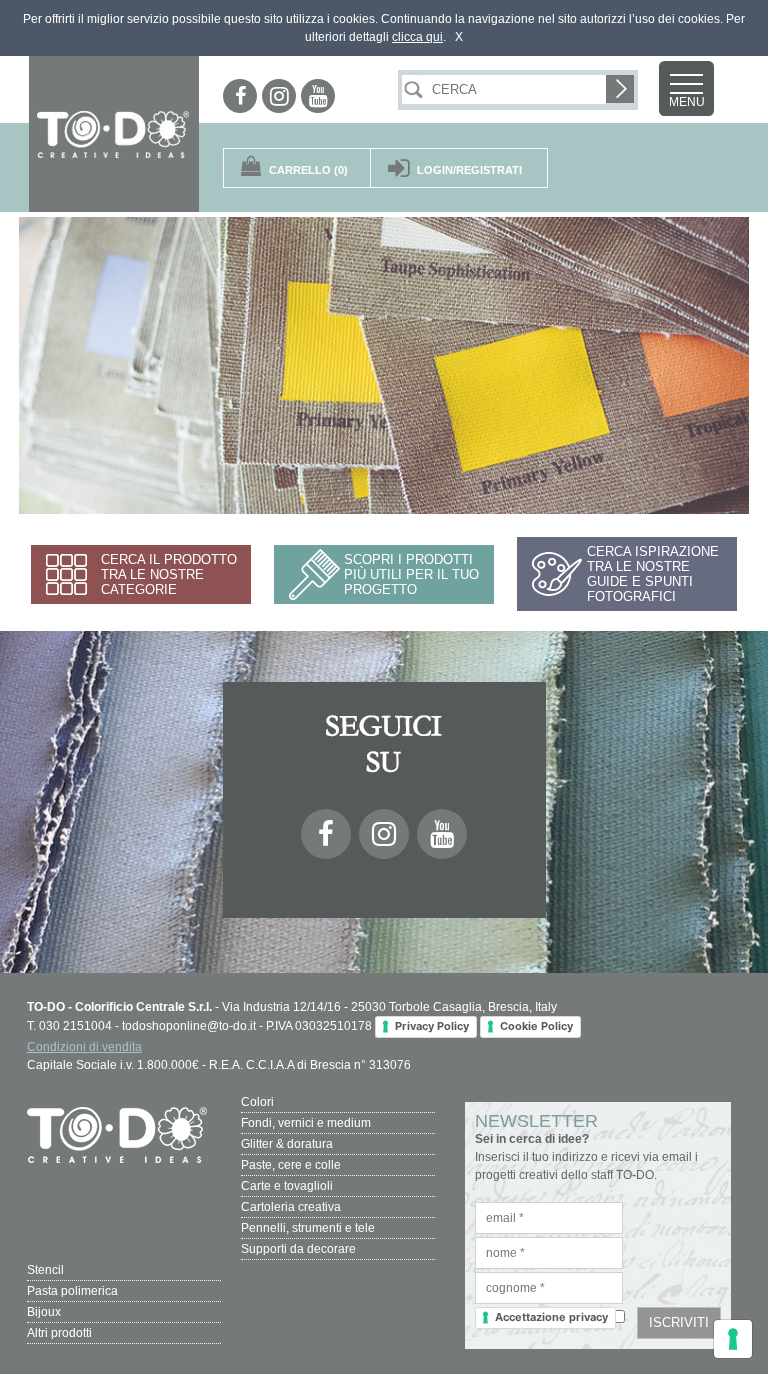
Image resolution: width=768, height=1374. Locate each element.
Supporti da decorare (298, 1249)
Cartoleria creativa (291, 1207)
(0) (308, 170)
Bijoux (44, 1312)
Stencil (45, 1270)
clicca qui (417, 37)
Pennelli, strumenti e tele (308, 1228)
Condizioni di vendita (84, 1047)
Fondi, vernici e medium (306, 1123)
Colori (257, 1102)
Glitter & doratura (287, 1144)
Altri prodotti (59, 1333)
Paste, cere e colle (291, 1165)
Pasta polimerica (72, 1291)
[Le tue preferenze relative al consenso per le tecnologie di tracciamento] (733, 1339)
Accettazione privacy (551, 1317)
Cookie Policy (536, 1026)
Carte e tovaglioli (287, 1186)
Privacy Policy (432, 1026)
